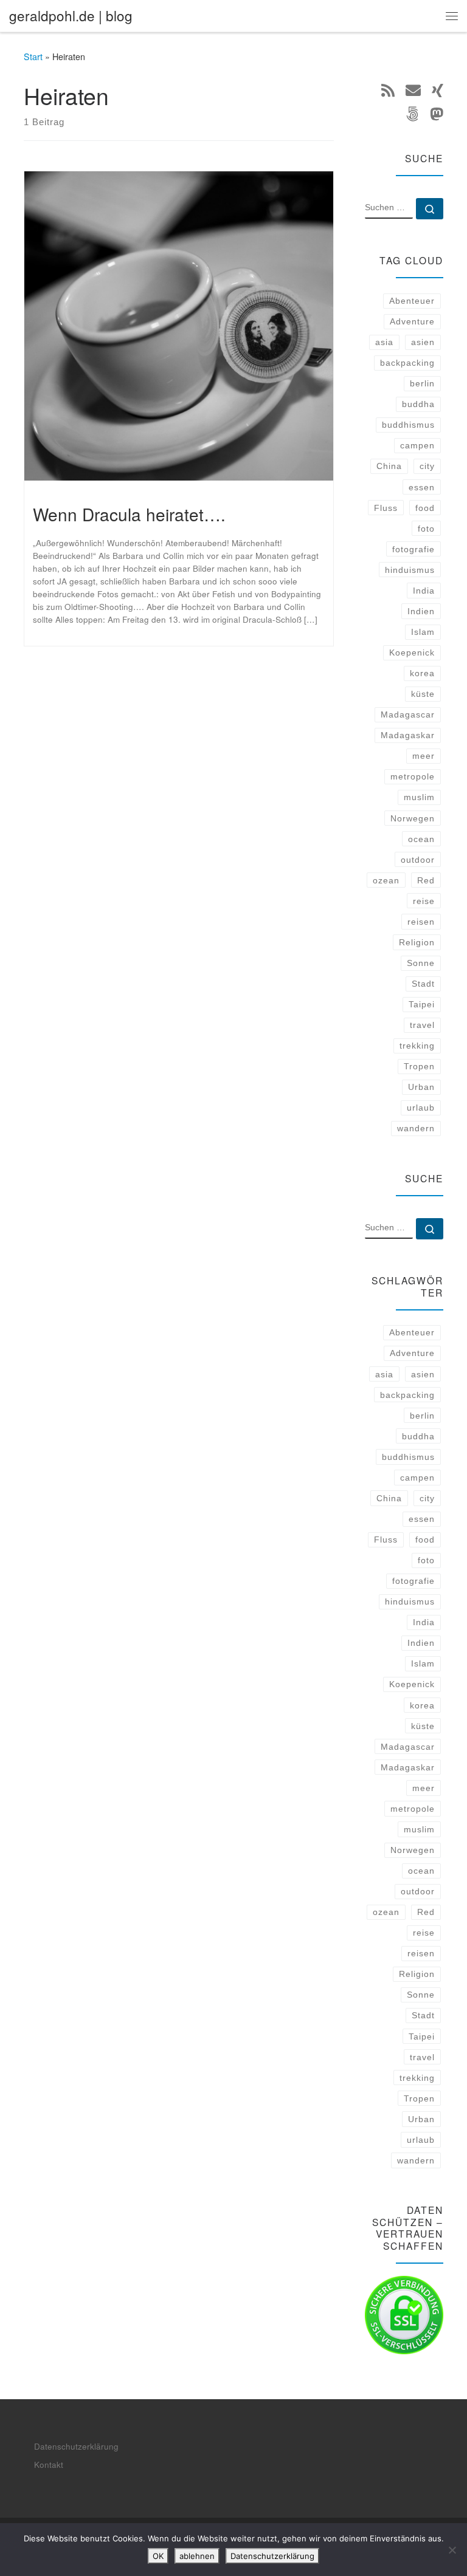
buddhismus (408, 425)
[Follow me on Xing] (438, 90)
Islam (423, 632)
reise (424, 901)
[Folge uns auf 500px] (412, 114)
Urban (421, 1087)
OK (158, 2556)
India (424, 591)
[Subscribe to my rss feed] (388, 90)
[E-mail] (413, 90)
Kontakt (49, 2465)
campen (417, 445)
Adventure (412, 321)
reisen (421, 922)
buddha (418, 404)
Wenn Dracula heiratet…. (129, 514)
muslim (419, 797)
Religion (417, 942)
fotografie (413, 549)
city (427, 466)
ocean (421, 839)
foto (426, 529)
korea (422, 673)
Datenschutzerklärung (76, 2446)
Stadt (423, 984)
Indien (421, 611)
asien (423, 342)
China (389, 466)
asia (384, 342)
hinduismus (410, 570)
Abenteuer (412, 301)
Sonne (421, 963)
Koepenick (412, 653)
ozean (386, 880)
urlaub (421, 1108)
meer (424, 756)
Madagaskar (408, 735)
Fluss (386, 508)
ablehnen (197, 2556)
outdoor (418, 860)
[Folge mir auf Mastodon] (437, 114)
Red (426, 880)
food (425, 508)
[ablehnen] (452, 2550)
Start (33, 57)
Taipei (422, 1004)
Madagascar (408, 714)
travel (422, 1025)
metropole (413, 776)
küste (423, 694)
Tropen (419, 1066)
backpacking (407, 363)
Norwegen (413, 818)
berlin (422, 383)
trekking (417, 1046)
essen (422, 487)
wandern (416, 1128)
